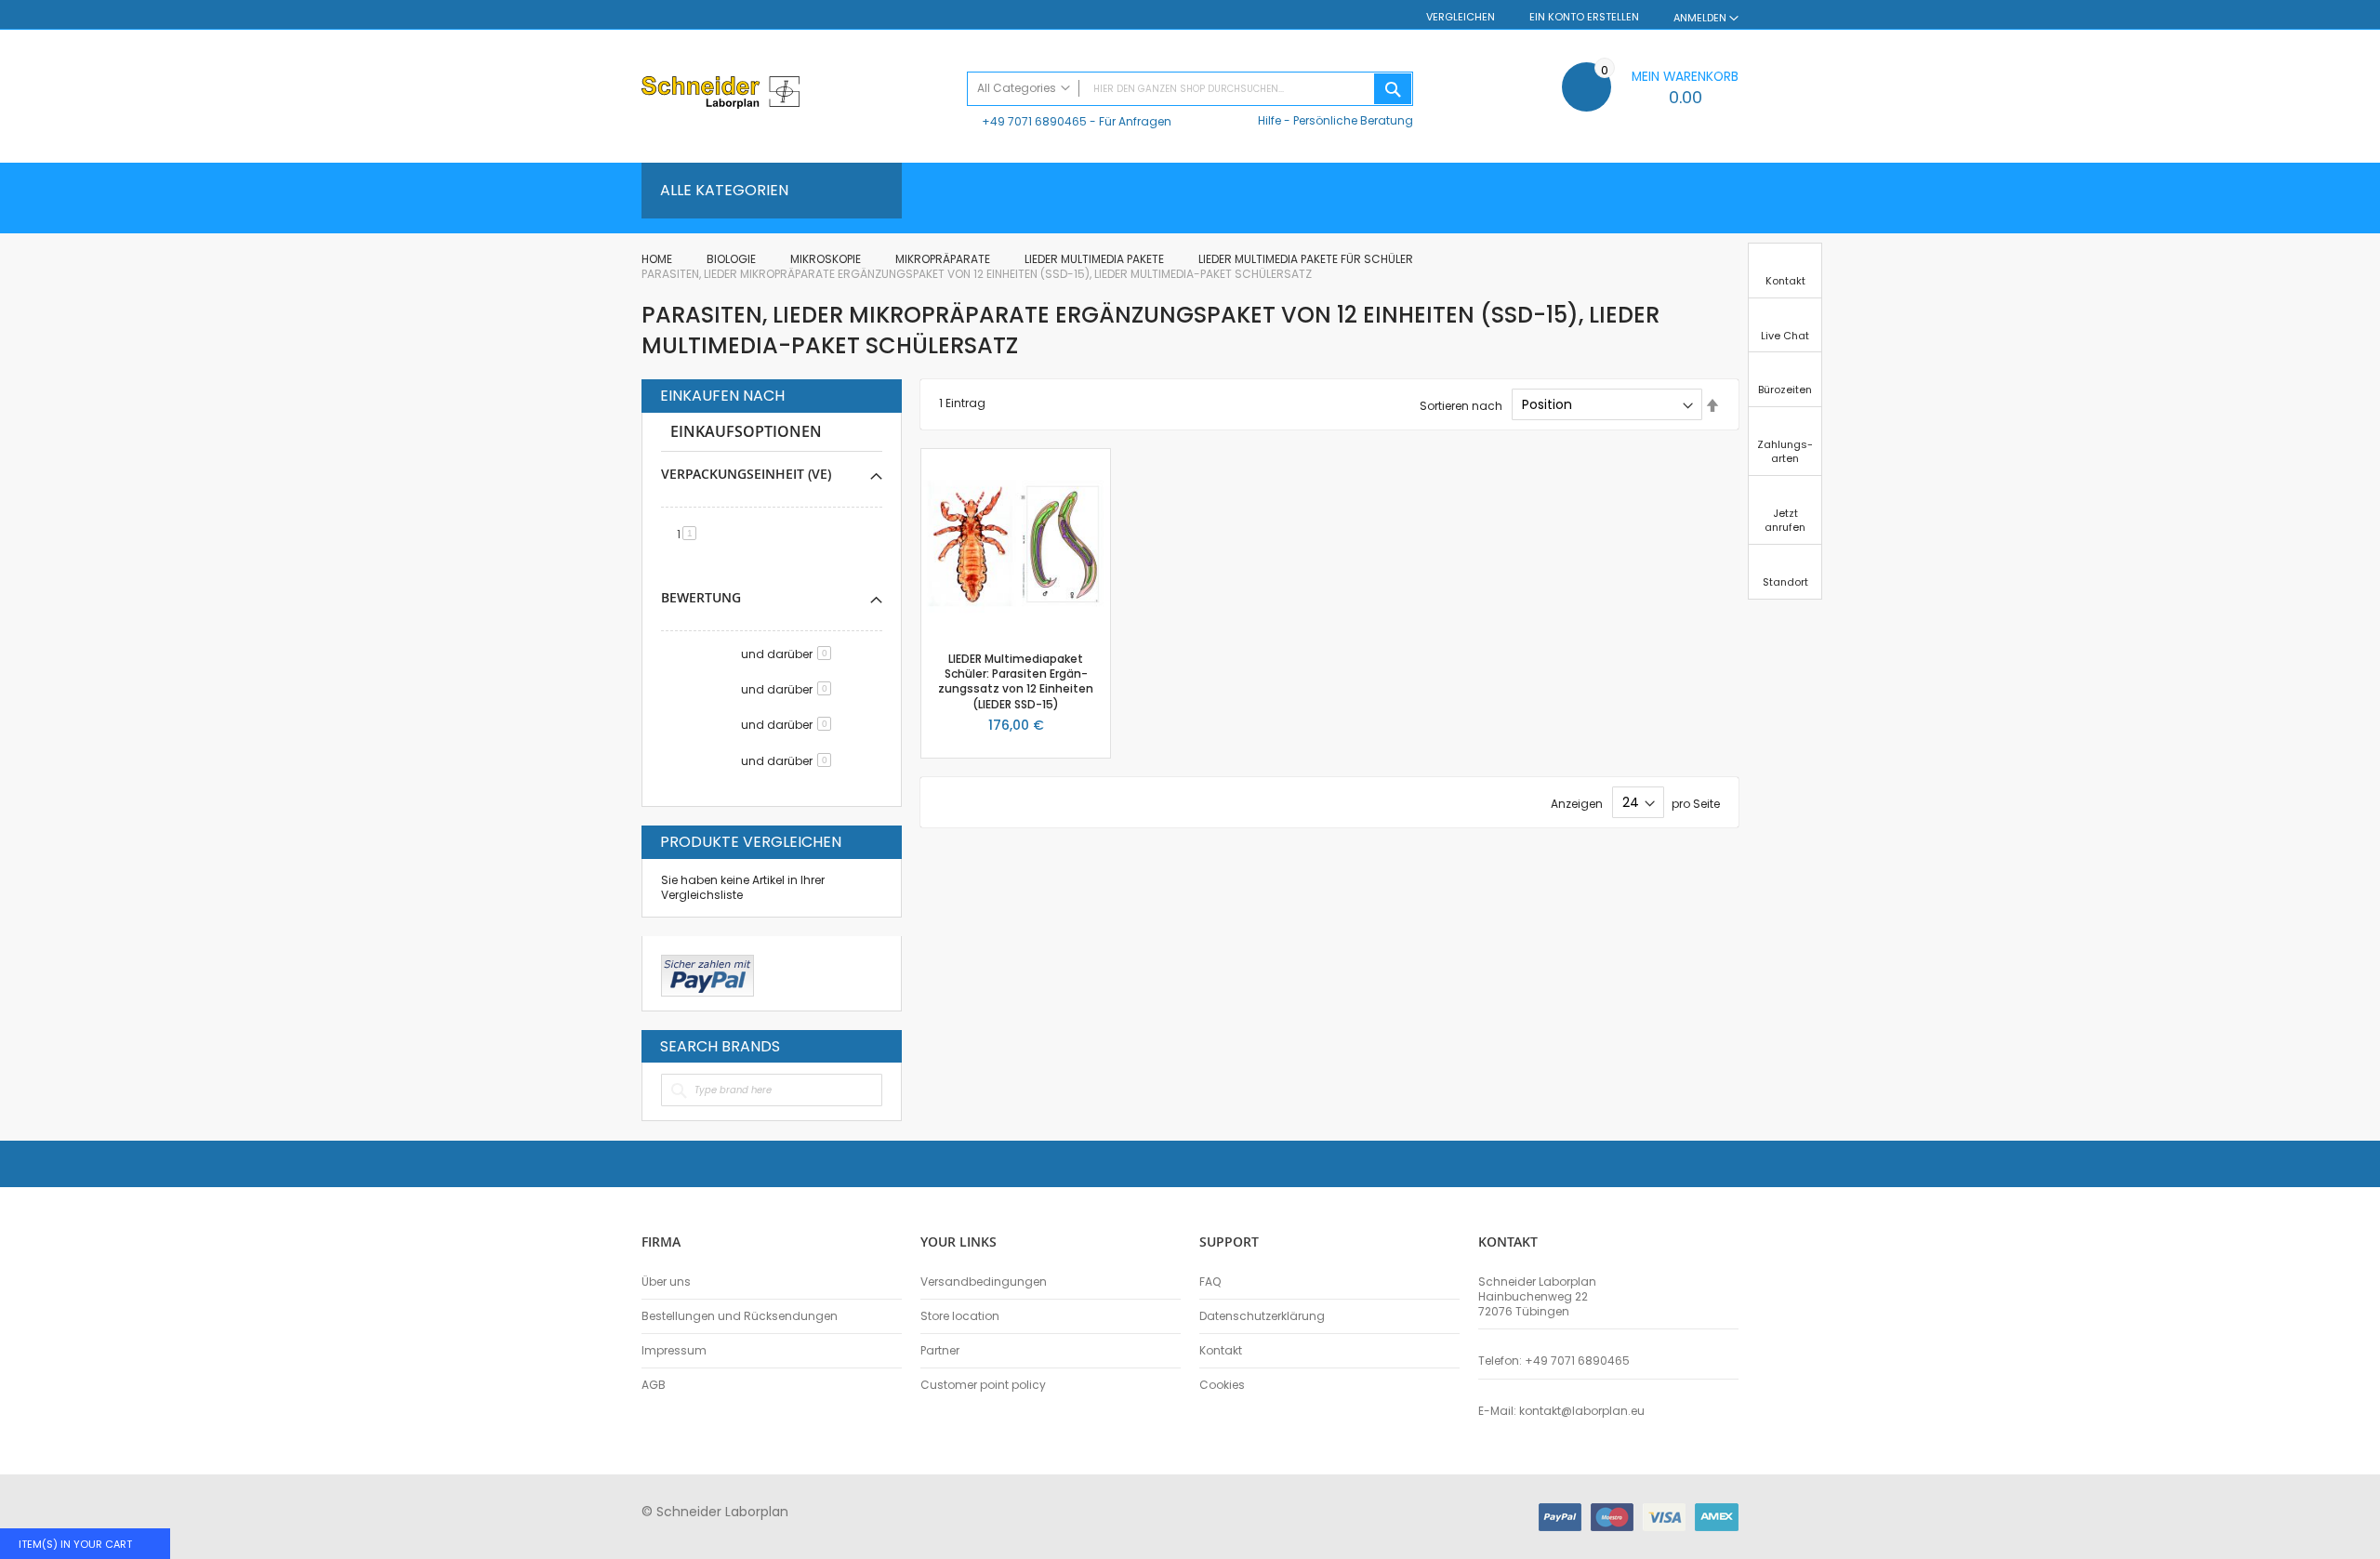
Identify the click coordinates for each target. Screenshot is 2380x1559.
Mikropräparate (944, 259)
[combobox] (1190, 89)
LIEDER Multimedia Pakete (1096, 259)
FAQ (1210, 1282)
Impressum (674, 1351)
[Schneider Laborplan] (795, 94)
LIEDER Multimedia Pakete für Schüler (1307, 259)
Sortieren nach (1461, 405)
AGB (654, 1385)
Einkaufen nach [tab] (722, 396)
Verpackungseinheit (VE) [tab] (746, 474)
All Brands (878, 1046)
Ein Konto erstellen (1584, 17)
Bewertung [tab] (701, 597)
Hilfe (1269, 120)
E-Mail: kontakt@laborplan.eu (1561, 1411)
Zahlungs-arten (1785, 451)
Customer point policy (983, 1385)
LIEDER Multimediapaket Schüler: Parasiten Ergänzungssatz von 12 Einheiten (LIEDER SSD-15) (1016, 681)
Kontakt (1221, 1351)
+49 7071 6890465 (1034, 121)
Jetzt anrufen (1785, 520)
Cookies (1222, 1385)
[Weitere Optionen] (707, 973)
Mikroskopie (827, 259)
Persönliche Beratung (1353, 120)
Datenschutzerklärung (1262, 1316)
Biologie (733, 259)
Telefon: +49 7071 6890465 (1554, 1361)
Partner (940, 1351)
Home (658, 259)
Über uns (666, 1282)
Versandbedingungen (984, 1282)
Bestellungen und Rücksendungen (740, 1316)
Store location (960, 1316)
